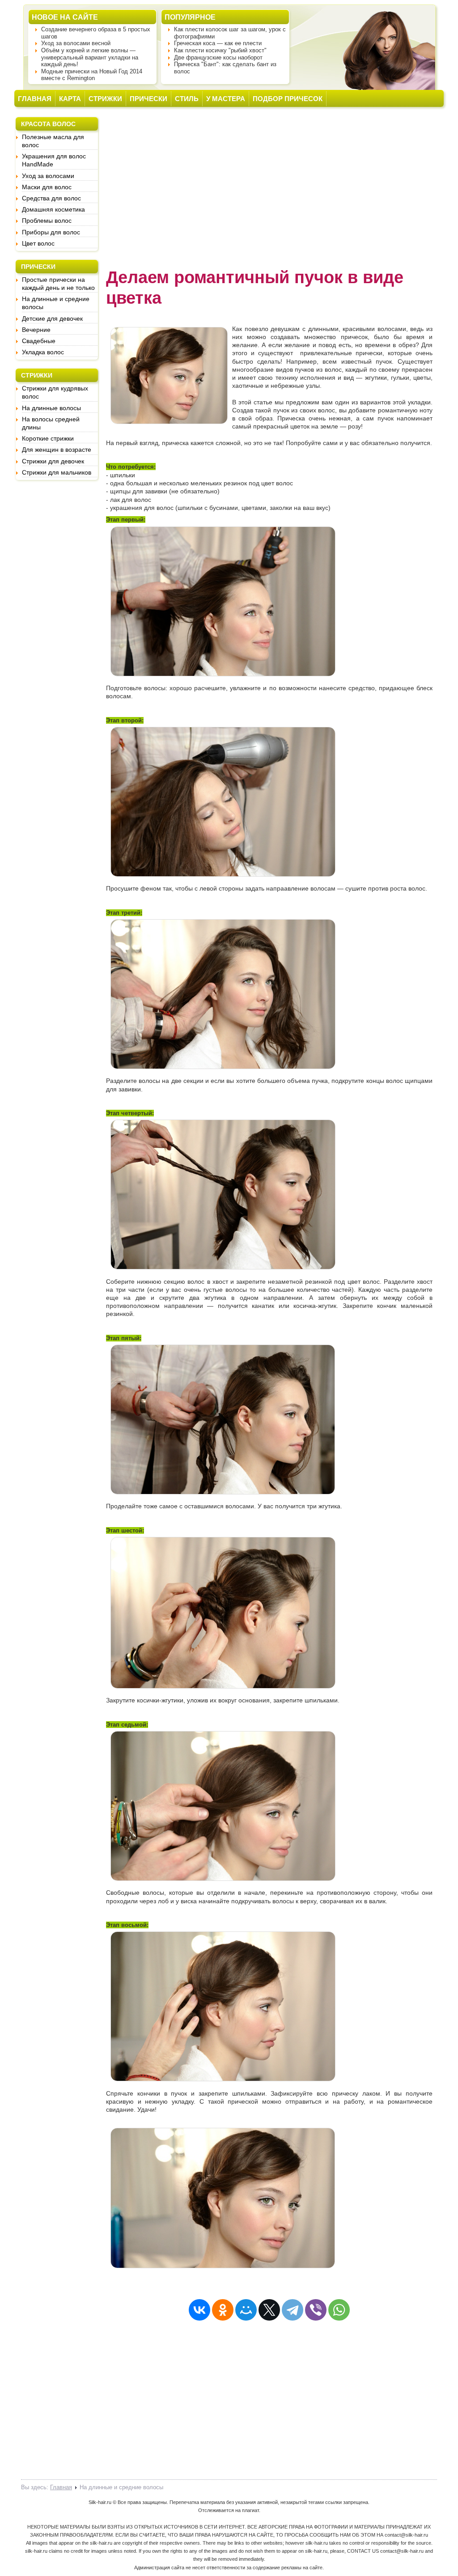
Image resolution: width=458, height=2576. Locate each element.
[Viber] (316, 2310)
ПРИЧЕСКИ (148, 99)
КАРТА (70, 99)
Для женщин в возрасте (57, 450)
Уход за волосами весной (76, 43)
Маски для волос (47, 187)
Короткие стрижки (48, 438)
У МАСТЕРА (226, 99)
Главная (61, 2487)
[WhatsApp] (339, 2310)
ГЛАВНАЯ (35, 99)
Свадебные (39, 341)
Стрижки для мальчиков (57, 472)
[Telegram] (293, 2310)
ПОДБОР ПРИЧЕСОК (288, 99)
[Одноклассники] (223, 2310)
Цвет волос (38, 243)
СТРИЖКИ (105, 99)
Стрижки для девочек (53, 461)
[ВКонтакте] (199, 2310)
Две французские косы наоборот (218, 57)
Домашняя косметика (53, 209)
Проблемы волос (47, 221)
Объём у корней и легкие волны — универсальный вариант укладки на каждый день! (90, 57)
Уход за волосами (48, 176)
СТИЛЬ (187, 99)
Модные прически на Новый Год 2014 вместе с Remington (92, 75)
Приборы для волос (51, 232)
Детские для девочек (52, 318)
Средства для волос (51, 198)
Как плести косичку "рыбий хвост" (220, 50)
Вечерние (36, 330)
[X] (269, 2310)
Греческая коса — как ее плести (218, 43)
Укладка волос (43, 352)
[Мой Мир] (246, 2310)
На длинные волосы (51, 408)
